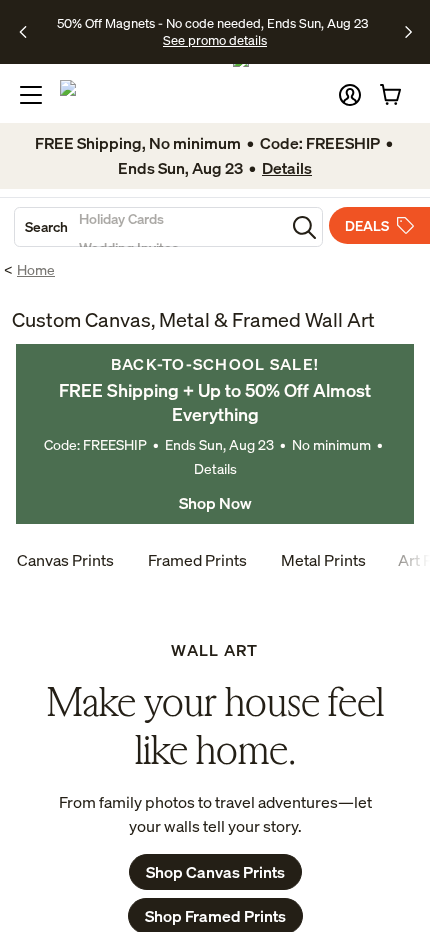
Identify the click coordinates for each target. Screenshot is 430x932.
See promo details (215, 40)
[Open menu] (31, 95)
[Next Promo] (408, 32)
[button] (350, 95)
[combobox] (150, 227)
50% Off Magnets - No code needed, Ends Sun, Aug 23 (212, 23)
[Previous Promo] (29, 32)
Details (215, 468)
